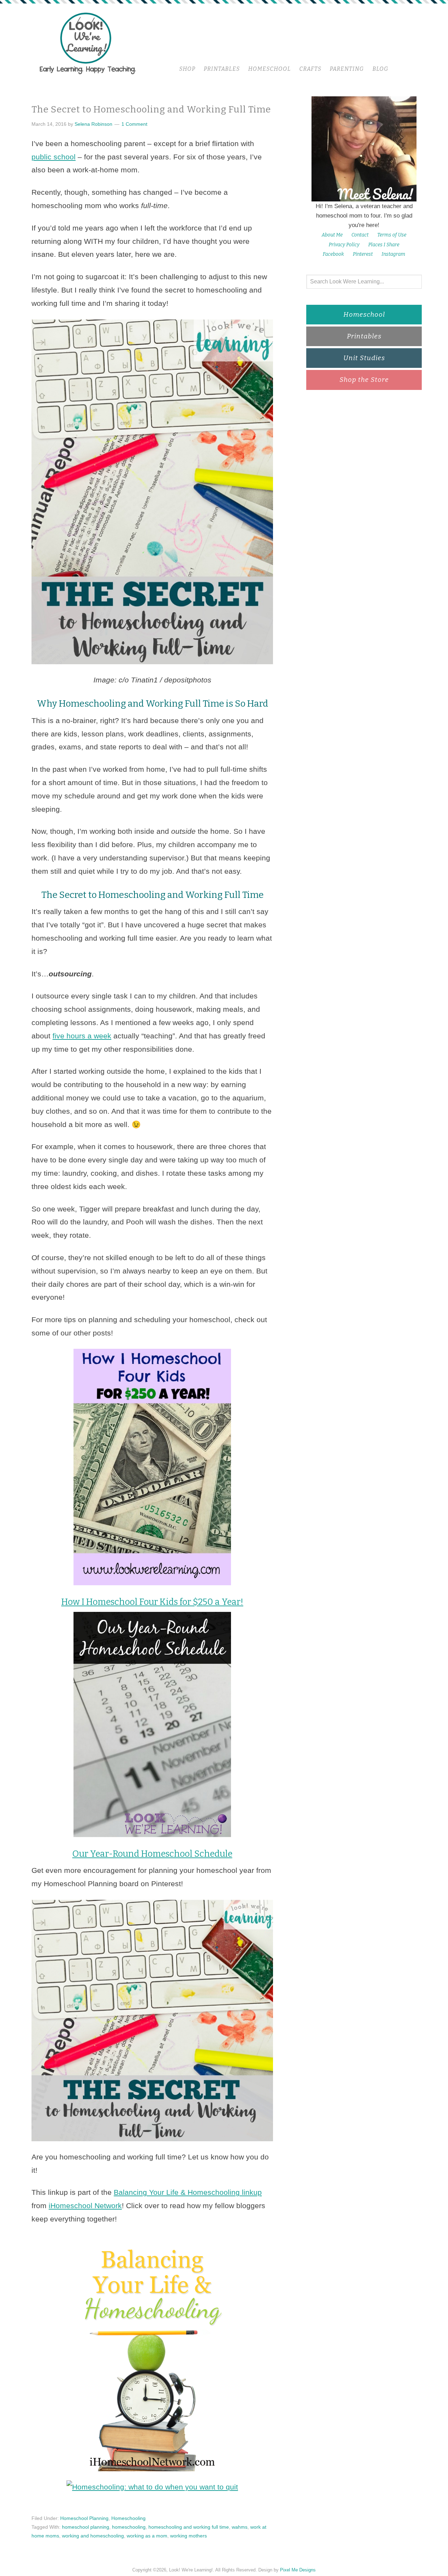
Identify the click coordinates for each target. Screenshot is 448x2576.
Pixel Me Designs (298, 2570)
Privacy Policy (344, 245)
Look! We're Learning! (87, 43)
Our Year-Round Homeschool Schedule (152, 1854)
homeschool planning (86, 2527)
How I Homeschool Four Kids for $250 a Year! (152, 1602)
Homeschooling (128, 2518)
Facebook (333, 254)
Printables (364, 336)
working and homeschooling (93, 2536)
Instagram (393, 254)
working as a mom (147, 2536)
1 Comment (134, 124)
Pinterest (363, 254)
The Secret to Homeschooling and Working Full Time (151, 109)
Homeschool (364, 314)
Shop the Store (364, 380)
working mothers (188, 2536)
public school (54, 157)
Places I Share (384, 245)
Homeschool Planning (84, 2518)
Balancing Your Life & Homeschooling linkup (188, 2192)
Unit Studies (364, 358)
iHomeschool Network (85, 2206)
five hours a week (82, 1036)
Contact (360, 235)
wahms (240, 2527)
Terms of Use (392, 235)
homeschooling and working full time (189, 2527)
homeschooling (129, 2527)
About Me (332, 235)
